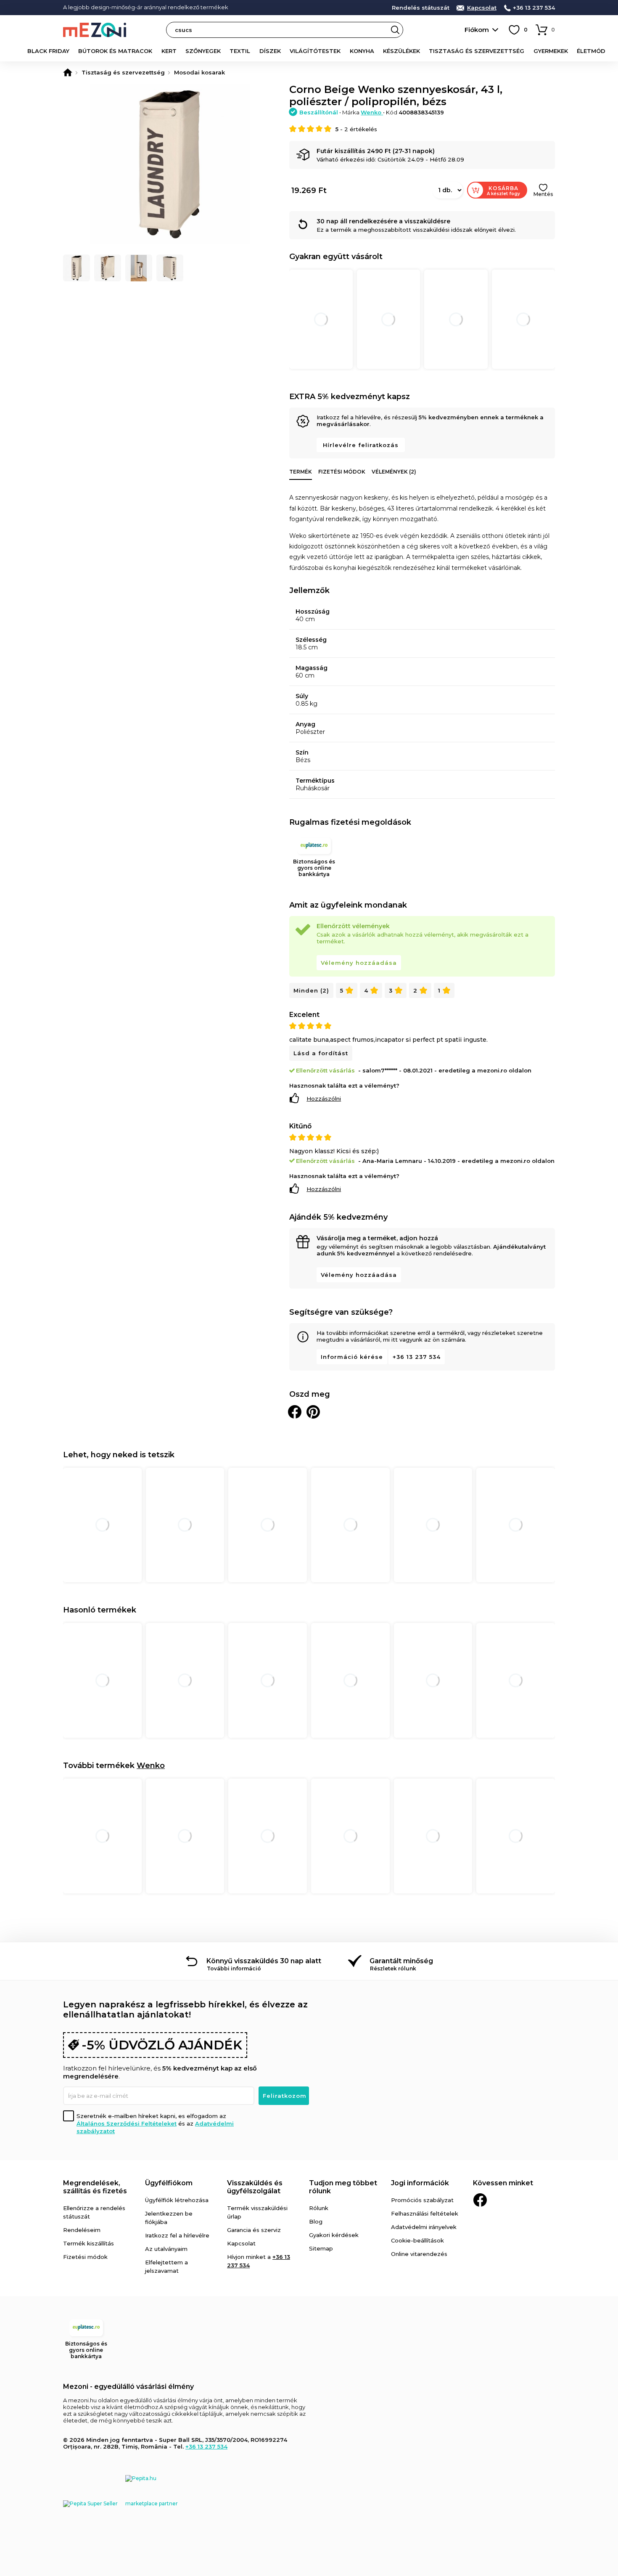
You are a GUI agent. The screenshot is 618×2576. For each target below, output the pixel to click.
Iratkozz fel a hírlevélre (177, 2235)
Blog (316, 2221)
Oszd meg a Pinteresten (313, 1412)
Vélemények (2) (394, 472)
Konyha (362, 51)
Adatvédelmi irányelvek (424, 2227)
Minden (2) (311, 990)
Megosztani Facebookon (295, 1412)
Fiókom (477, 30)
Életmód (591, 51)
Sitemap (321, 2248)
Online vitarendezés (419, 2254)
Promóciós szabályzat (422, 2200)
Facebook (480, 2200)
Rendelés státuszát (421, 8)
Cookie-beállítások (417, 2240)
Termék (301, 472)
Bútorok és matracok (115, 51)
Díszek (270, 51)
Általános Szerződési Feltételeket (127, 2123)
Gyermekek (551, 51)
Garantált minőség (401, 1961)
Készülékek (401, 51)
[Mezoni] (68, 72)
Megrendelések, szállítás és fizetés (95, 2187)
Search (395, 30)
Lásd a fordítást (321, 1053)
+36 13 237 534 (534, 8)
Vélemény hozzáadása (359, 963)
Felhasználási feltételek (425, 2213)
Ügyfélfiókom (169, 2183)
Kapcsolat (482, 8)
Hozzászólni (324, 1099)
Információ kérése (352, 1357)
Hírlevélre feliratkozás (361, 445)
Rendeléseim (82, 2230)
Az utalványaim (166, 2249)
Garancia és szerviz (254, 2230)
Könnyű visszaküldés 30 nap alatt (264, 1961)
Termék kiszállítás (88, 2243)
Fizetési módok (342, 472)
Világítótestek (315, 51)
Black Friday (48, 51)
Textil (240, 51)
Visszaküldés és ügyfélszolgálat (255, 2187)
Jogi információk (420, 2183)
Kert (169, 51)
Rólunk (319, 2208)
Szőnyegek (203, 51)
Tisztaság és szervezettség (477, 51)
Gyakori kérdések (334, 2235)
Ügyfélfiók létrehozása (177, 2200)
